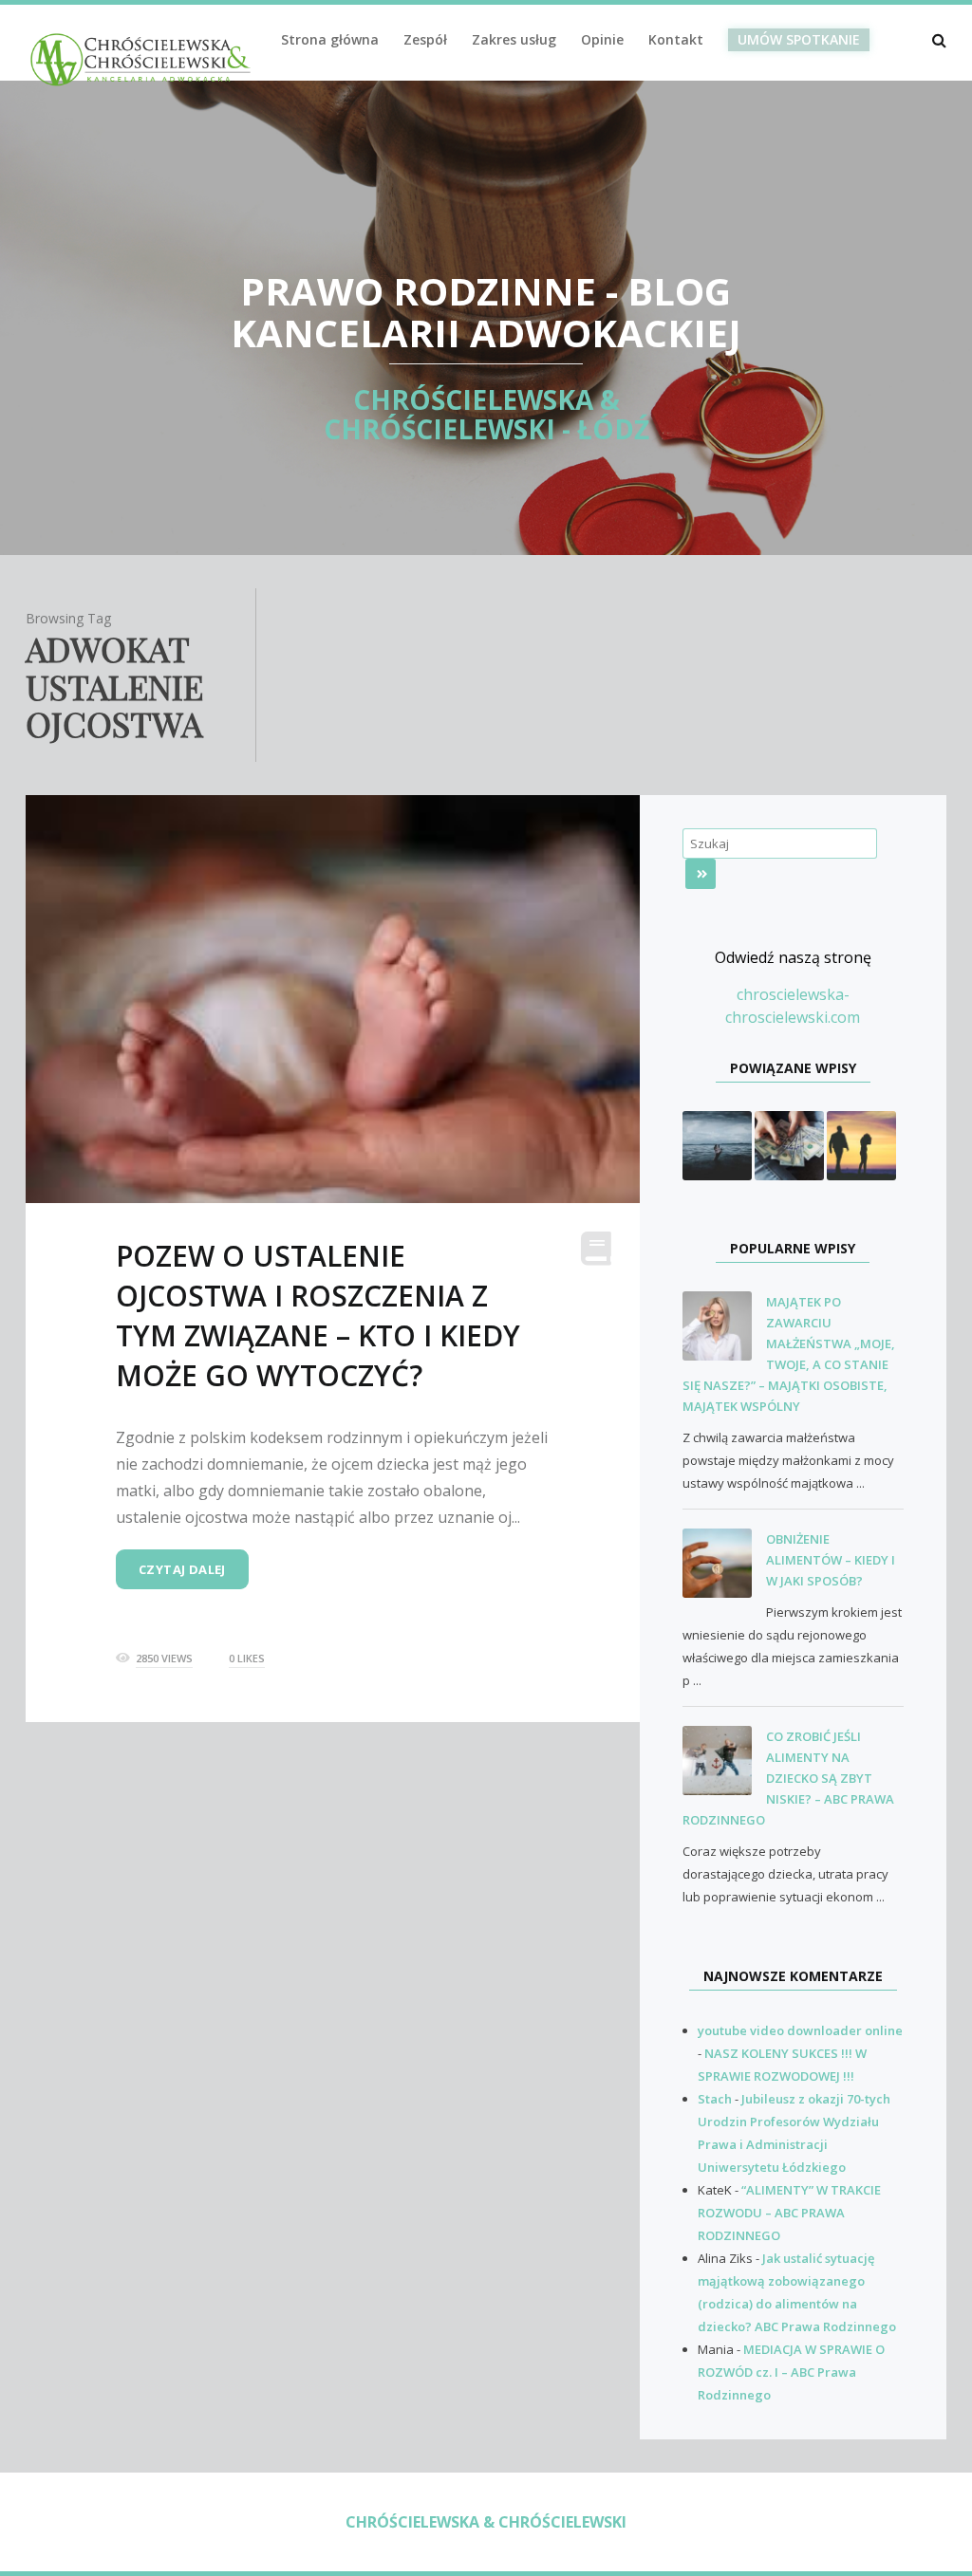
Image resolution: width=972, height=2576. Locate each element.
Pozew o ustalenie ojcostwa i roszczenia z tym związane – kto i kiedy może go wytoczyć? (318, 1316)
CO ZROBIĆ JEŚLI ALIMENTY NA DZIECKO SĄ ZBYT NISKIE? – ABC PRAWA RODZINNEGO (788, 1778)
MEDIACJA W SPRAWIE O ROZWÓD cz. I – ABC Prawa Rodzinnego (791, 2372)
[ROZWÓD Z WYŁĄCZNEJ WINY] (861, 1144)
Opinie (602, 39)
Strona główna (330, 39)
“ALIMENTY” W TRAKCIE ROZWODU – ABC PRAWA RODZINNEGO (789, 2213)
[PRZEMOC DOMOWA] (717, 1144)
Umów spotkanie (799, 39)
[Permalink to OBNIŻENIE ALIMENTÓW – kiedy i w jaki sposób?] (724, 1564)
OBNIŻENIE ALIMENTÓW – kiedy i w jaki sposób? (831, 1560)
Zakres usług (514, 39)
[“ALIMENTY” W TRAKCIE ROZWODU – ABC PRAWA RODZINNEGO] (789, 1144)
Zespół (425, 39)
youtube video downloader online (800, 2030)
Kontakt (676, 39)
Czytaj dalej (182, 1569)
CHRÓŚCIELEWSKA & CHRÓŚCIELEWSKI (486, 2522)
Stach (715, 2099)
